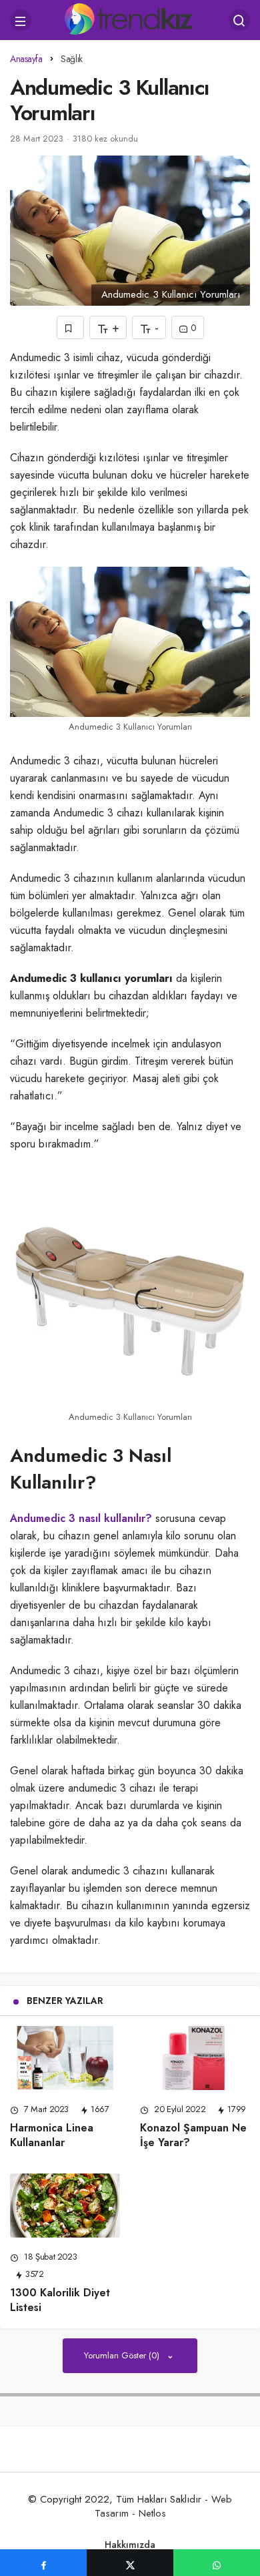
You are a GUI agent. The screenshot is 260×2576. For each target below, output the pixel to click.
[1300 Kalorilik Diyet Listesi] (65, 2206)
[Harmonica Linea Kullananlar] (65, 2058)
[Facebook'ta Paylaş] (43, 2563)
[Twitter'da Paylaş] (130, 2563)
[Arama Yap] (239, 20)
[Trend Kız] (130, 19)
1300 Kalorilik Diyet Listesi (60, 2300)
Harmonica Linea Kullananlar (52, 2135)
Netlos (152, 2513)
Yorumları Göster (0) (123, 2355)
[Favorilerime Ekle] (70, 327)
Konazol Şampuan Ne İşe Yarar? (193, 2135)
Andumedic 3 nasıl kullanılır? (81, 1518)
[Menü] (21, 20)
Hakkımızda (130, 2545)
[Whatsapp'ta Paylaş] (217, 2563)
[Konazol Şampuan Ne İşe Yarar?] (195, 2058)
